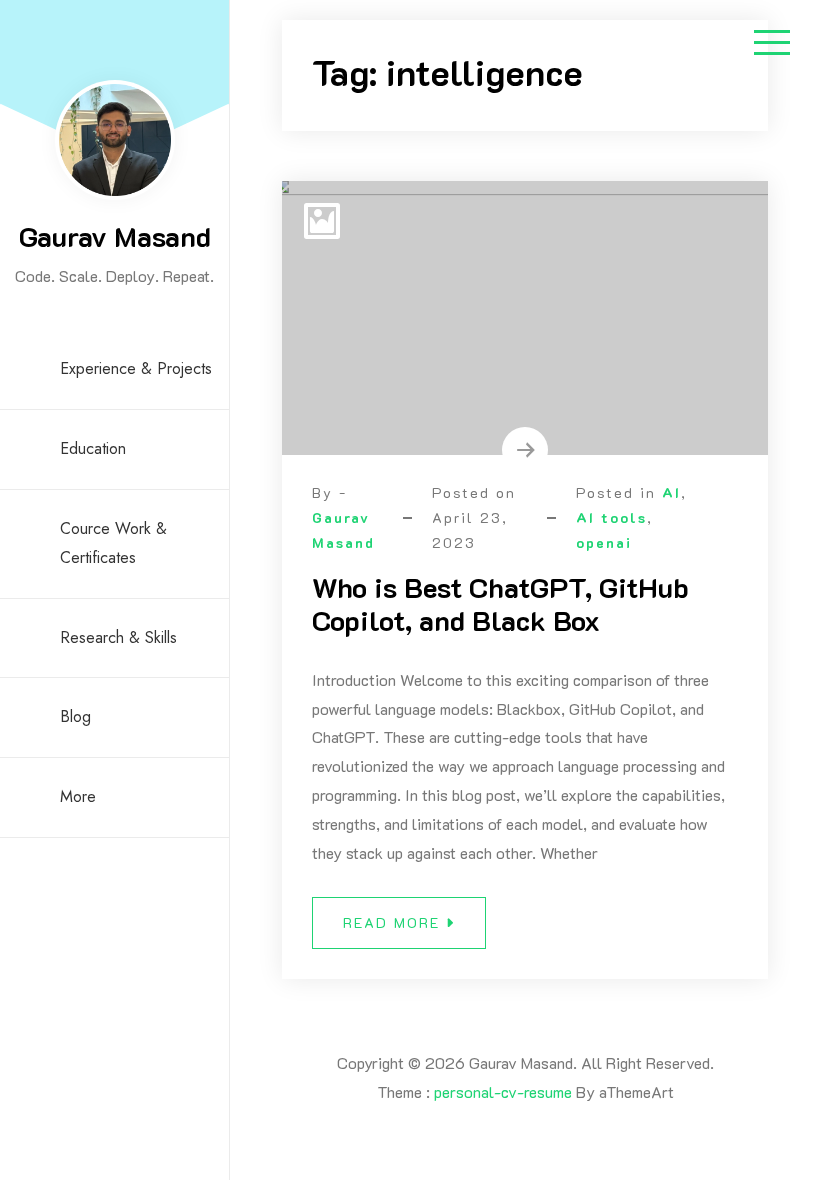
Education (93, 448)
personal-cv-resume (503, 1091)
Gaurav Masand (115, 236)
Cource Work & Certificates (113, 543)
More (78, 796)
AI (671, 492)
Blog (75, 716)
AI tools (611, 517)
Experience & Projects (136, 368)
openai (604, 542)
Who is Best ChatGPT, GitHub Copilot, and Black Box (500, 604)
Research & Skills (118, 637)
